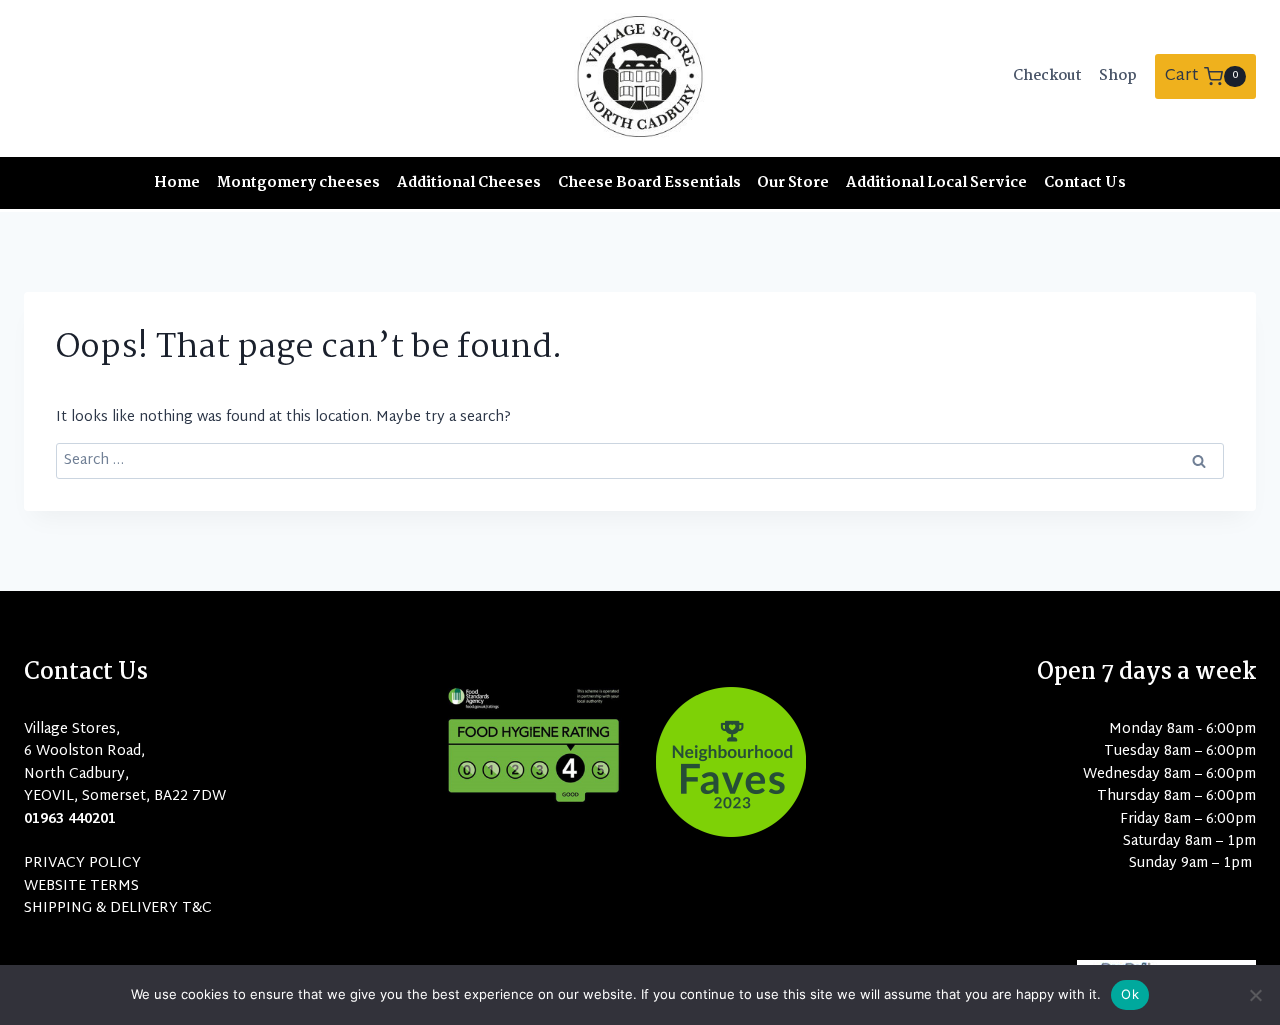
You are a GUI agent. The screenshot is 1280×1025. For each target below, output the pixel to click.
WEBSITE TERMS (81, 886)
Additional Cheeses (469, 183)
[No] (1255, 995)
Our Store (793, 183)
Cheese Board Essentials (649, 183)
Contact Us (1085, 183)
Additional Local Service (936, 183)
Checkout (1047, 76)
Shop (1118, 76)
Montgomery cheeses (298, 183)
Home (177, 183)
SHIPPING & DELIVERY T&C (118, 908)
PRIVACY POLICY (82, 863)
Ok (1130, 994)
